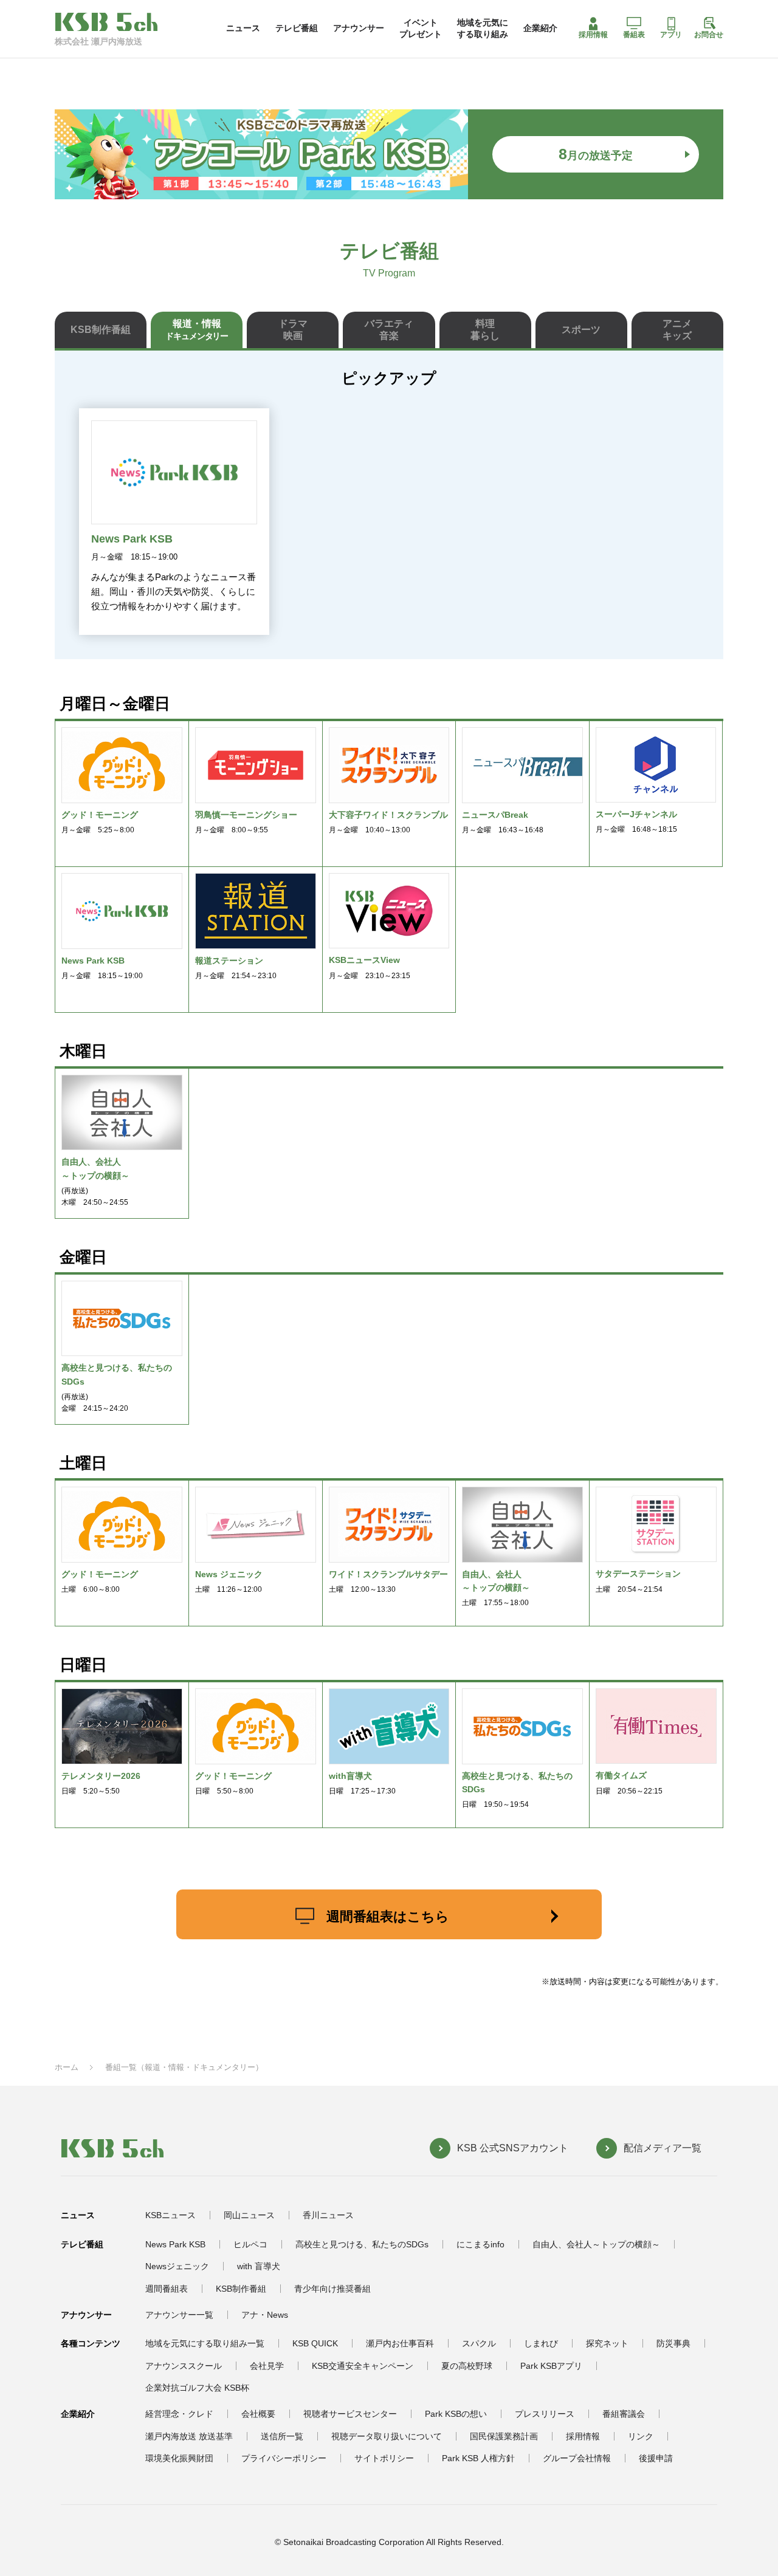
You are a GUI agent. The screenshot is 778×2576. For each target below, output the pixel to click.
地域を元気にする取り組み (483, 28)
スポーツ (581, 330)
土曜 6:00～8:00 (100, 1581)
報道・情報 (197, 330)
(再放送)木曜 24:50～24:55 (95, 1182)
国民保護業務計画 (504, 2436)
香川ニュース (328, 2215)
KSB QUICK (315, 2343)
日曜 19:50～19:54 (517, 1790)
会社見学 (267, 2366)
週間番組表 (167, 2289)
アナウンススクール (184, 2366)
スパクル (479, 2343)
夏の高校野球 (467, 2366)
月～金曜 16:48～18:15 (636, 821)
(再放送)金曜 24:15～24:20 (117, 1388)
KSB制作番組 (101, 330)
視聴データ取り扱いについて (387, 2436)
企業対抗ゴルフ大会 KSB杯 (197, 2388)
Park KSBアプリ (551, 2366)
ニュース (243, 28)
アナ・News (265, 2315)
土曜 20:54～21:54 (638, 1581)
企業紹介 (540, 28)
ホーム (67, 2067)
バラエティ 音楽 (389, 330)
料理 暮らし (485, 330)
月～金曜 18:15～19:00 (102, 968)
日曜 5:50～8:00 (233, 1783)
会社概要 (258, 2414)
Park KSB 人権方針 (478, 2458)
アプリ (671, 35)
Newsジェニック (177, 2266)
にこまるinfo (480, 2244)
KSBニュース (170, 2215)
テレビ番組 (297, 28)
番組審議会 (624, 2414)
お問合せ (709, 35)
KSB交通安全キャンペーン (363, 2366)
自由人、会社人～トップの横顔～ (596, 2244)
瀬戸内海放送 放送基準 (189, 2436)
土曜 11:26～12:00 (229, 1581)
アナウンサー (359, 28)
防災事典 (673, 2343)
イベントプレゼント (421, 28)
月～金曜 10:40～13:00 (388, 822)
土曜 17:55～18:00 (496, 1588)
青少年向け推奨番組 (332, 2289)
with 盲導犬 (259, 2266)
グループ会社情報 (577, 2458)
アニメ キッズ (677, 330)
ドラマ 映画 (293, 330)
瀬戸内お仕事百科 (400, 2343)
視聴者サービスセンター (350, 2414)
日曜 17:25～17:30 (362, 1783)
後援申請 (656, 2458)
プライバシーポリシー (284, 2458)
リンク (641, 2436)
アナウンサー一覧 (179, 2315)
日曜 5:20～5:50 (101, 1783)
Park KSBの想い (456, 2414)
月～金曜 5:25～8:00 (100, 822)
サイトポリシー (384, 2458)
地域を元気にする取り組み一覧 (205, 2343)
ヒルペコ (250, 2244)
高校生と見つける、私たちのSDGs (362, 2244)
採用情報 (593, 35)
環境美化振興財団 (179, 2458)
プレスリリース (545, 2414)
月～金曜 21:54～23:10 (236, 968)
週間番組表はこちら (388, 1917)
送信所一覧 (282, 2436)
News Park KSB (175, 2244)
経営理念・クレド (179, 2414)
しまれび (541, 2343)
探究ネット (607, 2343)
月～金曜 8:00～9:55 (246, 822)
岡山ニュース (249, 2215)
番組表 (634, 35)
